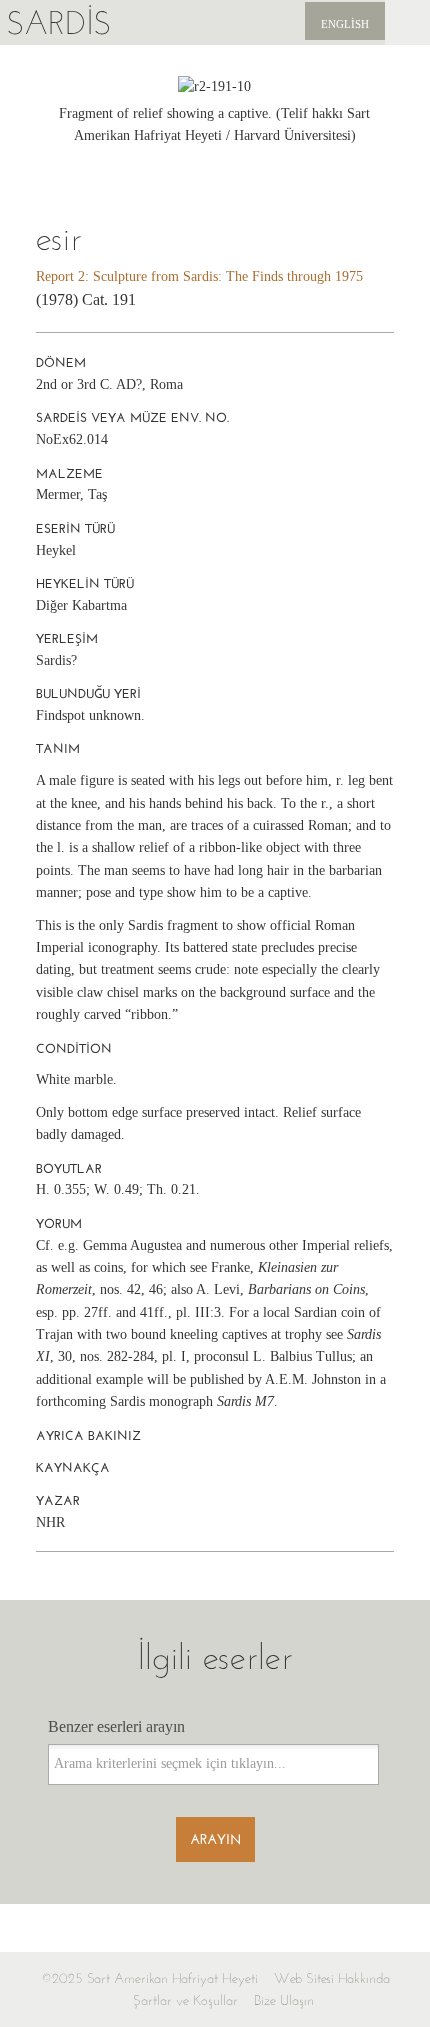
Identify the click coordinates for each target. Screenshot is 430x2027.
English (345, 24)
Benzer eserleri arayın (116, 1726)
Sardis (58, 22)
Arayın (215, 1839)
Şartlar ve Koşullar (185, 2000)
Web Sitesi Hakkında (332, 1978)
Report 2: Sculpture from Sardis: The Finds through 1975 (199, 276)
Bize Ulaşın (284, 2000)
